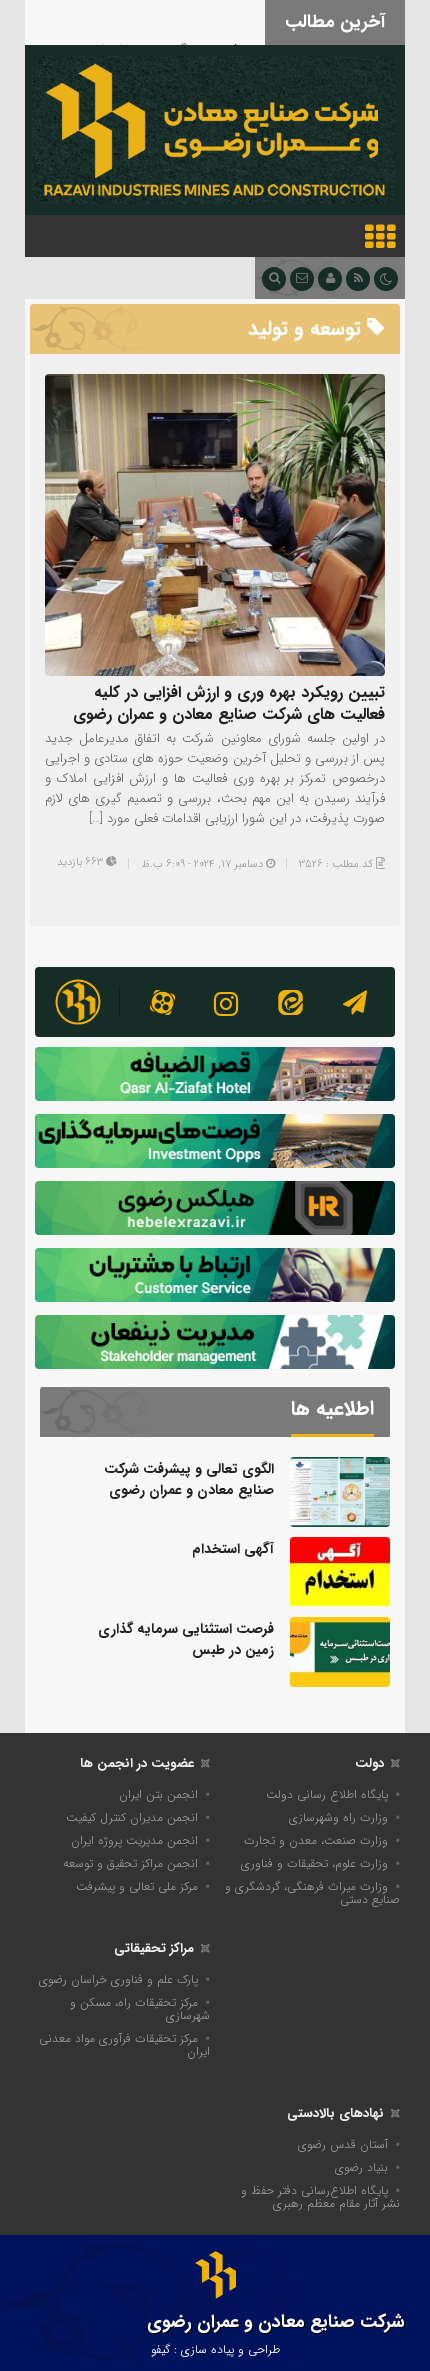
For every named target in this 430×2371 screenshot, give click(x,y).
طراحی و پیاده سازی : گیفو (215, 2349)
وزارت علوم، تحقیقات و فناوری (314, 1863)
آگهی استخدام (233, 1549)
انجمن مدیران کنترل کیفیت (132, 1817)
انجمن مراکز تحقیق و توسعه (130, 1863)
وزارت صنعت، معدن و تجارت (316, 1840)
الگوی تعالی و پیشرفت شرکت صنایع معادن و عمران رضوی (189, 1479)
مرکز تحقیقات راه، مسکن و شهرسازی (140, 2009)
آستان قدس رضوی (343, 2144)
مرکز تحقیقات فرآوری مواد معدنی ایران (124, 2045)
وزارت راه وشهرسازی (338, 1817)
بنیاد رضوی (361, 2167)
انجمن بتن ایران (158, 1794)
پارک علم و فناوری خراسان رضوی (118, 1979)
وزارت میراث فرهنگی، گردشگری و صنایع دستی (312, 1893)
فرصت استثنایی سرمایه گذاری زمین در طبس (186, 1639)
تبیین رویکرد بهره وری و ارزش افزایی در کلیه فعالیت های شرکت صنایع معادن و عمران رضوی (229, 703)
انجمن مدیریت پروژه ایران (134, 1840)
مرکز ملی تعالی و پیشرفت (137, 1886)
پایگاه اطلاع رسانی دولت (327, 1794)
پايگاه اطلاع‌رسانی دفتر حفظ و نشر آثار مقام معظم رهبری (320, 2197)
